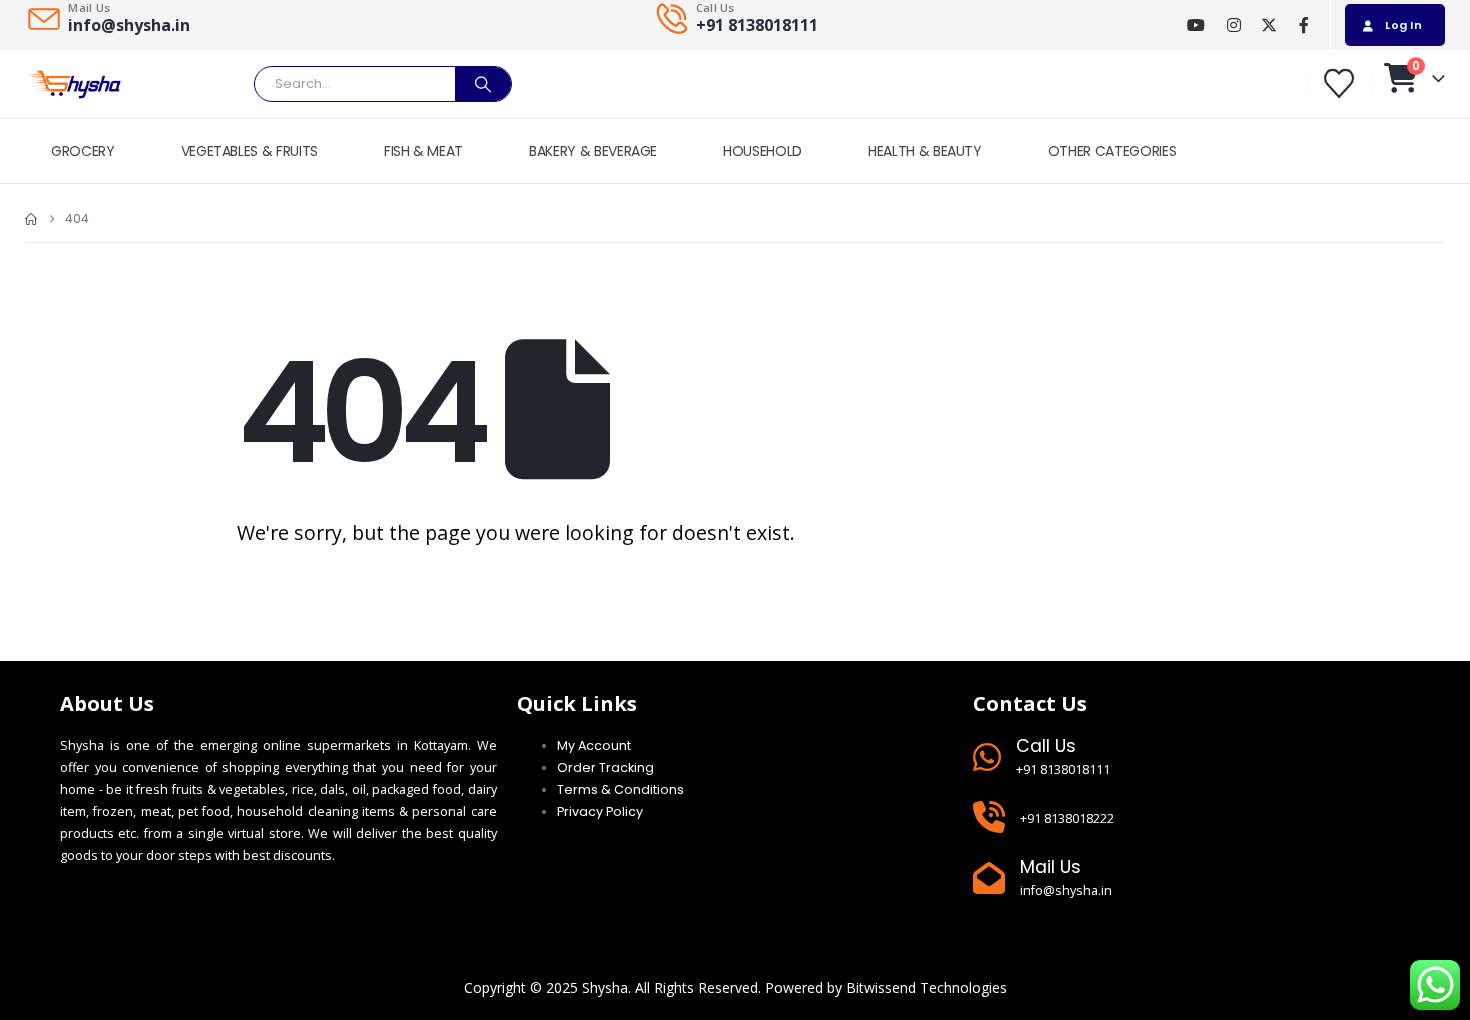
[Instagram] (1233, 25)
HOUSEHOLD (762, 151)
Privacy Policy (600, 811)
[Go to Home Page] (31, 219)
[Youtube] (1195, 25)
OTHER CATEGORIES (1112, 151)
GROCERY (83, 151)
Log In (1403, 25)
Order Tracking (605, 767)
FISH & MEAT (423, 151)
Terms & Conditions (620, 789)
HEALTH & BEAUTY (925, 151)
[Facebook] (1303, 25)
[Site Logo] (75, 84)
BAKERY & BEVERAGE (593, 151)
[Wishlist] (1339, 84)
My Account (594, 745)
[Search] (483, 84)
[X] (1268, 25)
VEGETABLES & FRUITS (249, 151)
